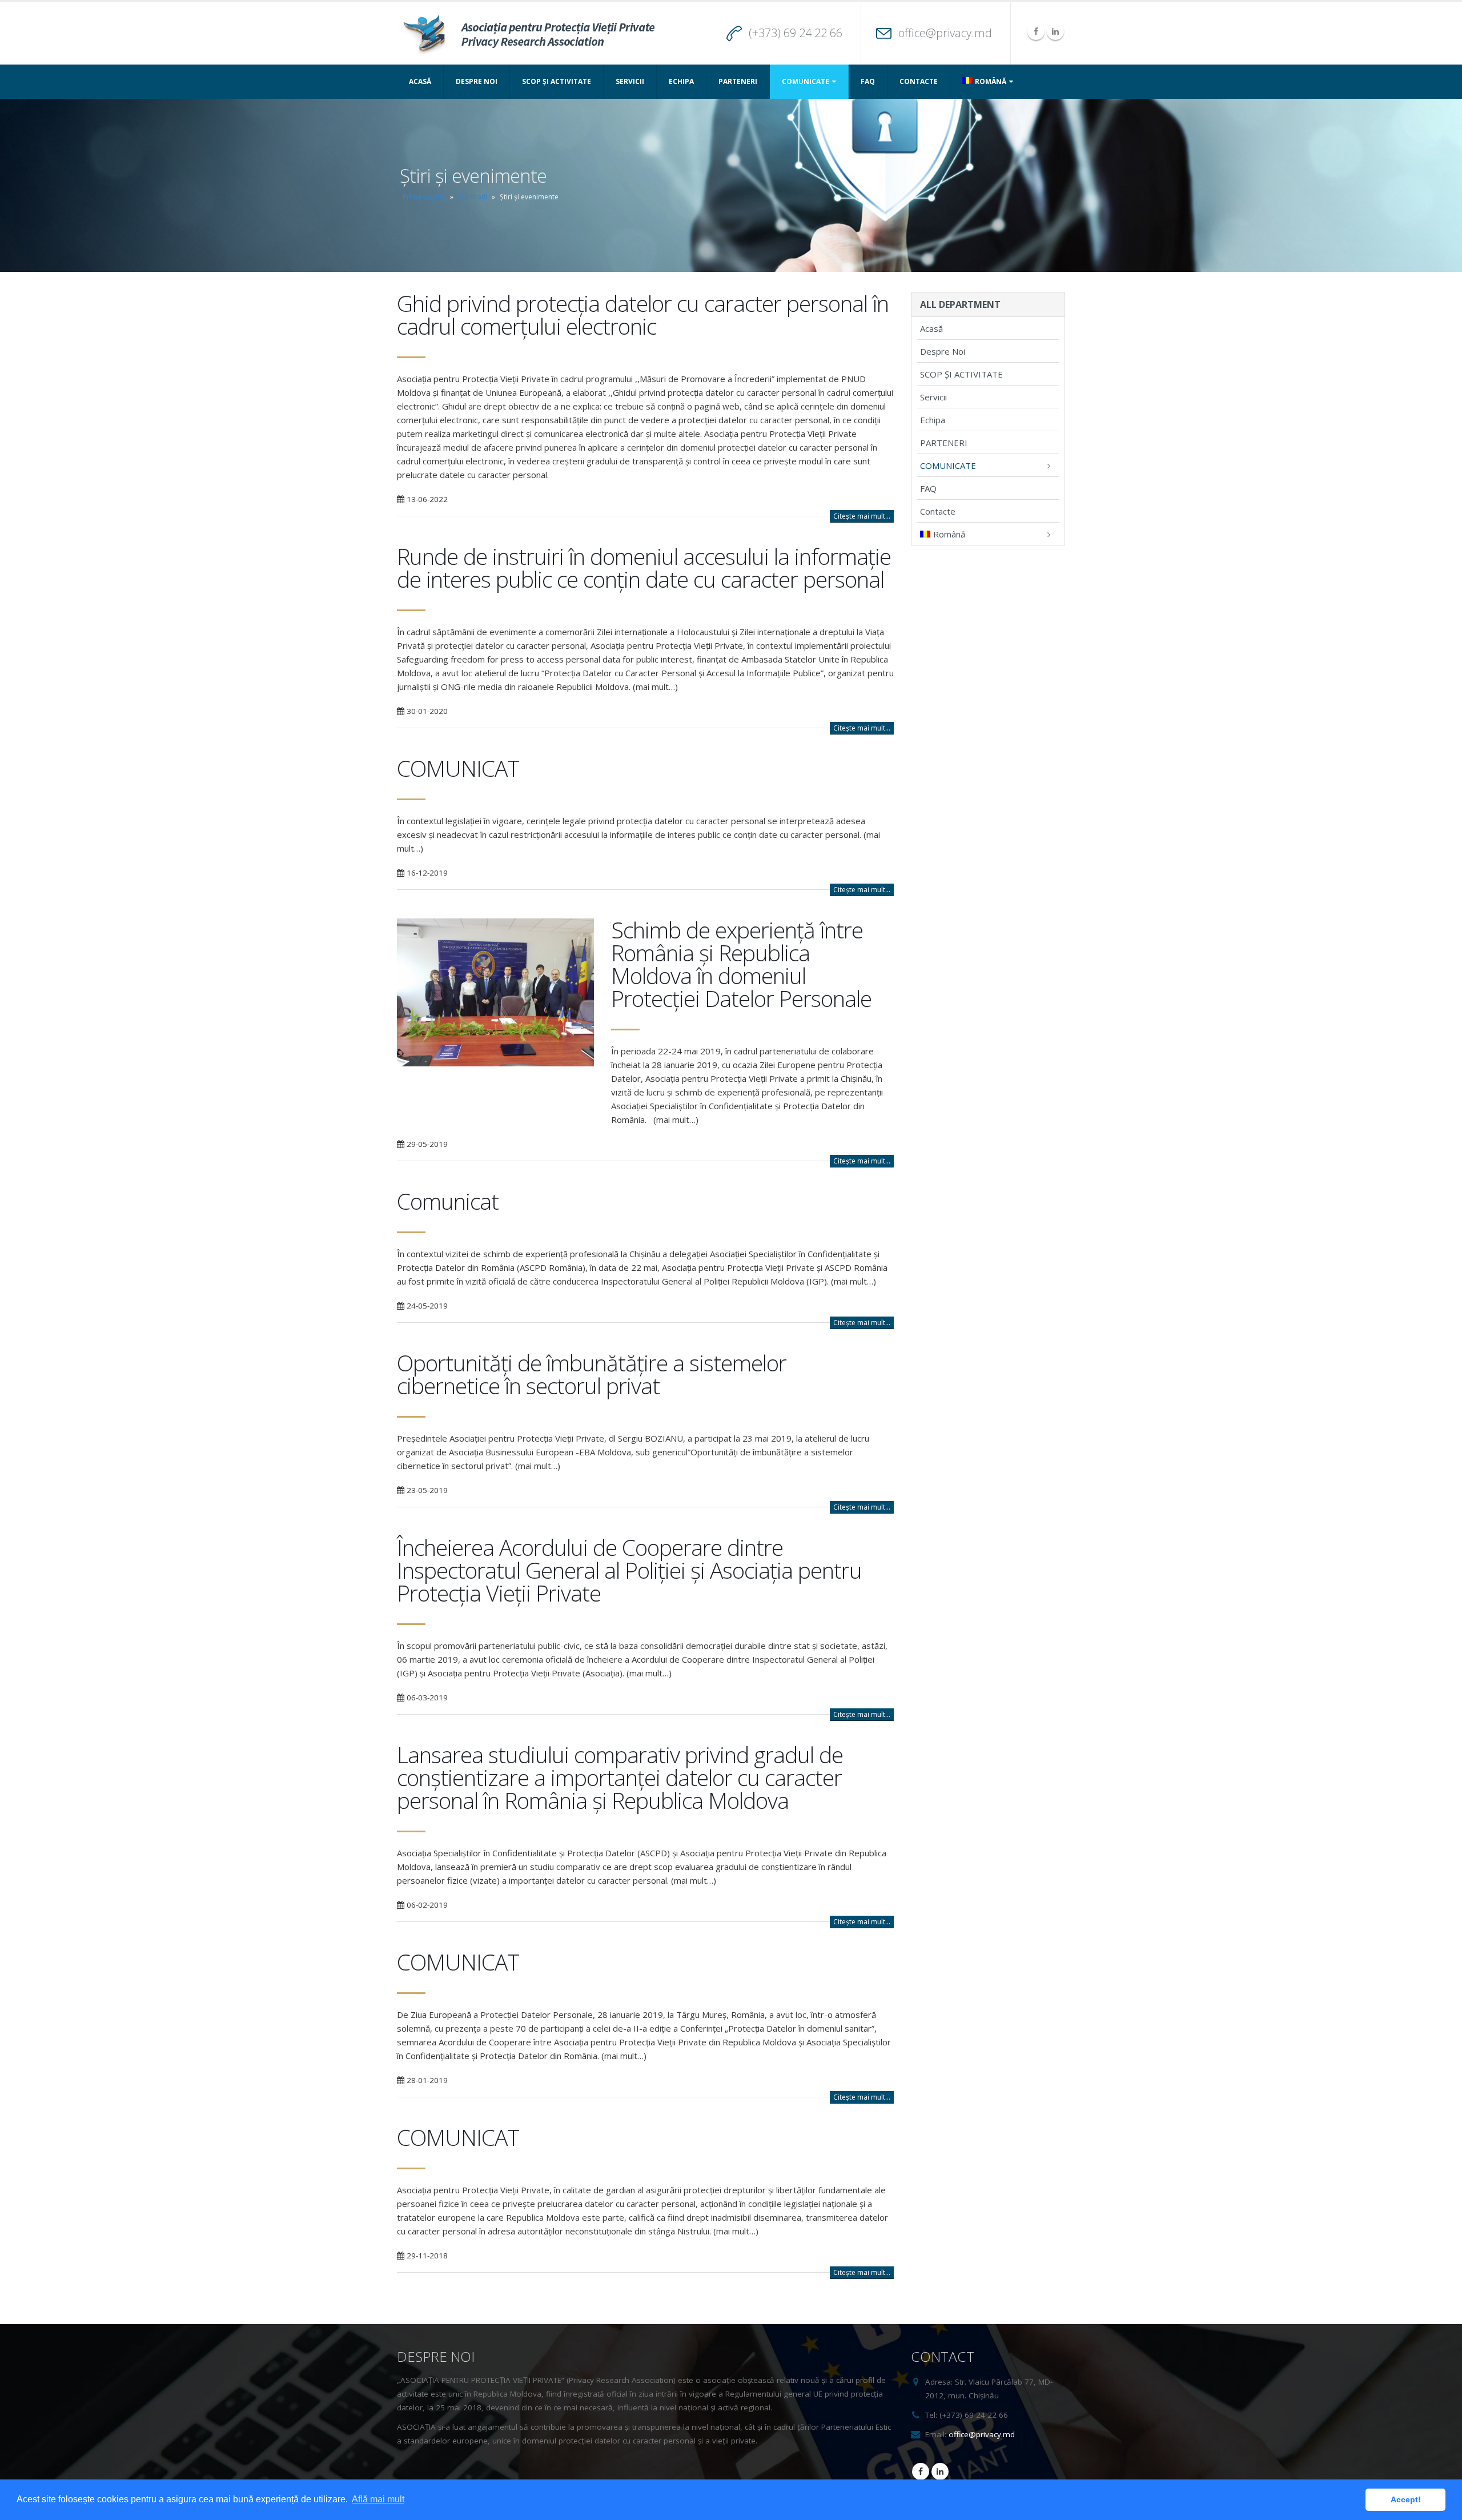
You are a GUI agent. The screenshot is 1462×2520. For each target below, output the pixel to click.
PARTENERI (738, 81)
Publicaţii (473, 197)
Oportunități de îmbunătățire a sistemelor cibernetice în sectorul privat (592, 1374)
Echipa (681, 81)
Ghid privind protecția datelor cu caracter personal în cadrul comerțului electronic (643, 314)
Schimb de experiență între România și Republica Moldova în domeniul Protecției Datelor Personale (741, 964)
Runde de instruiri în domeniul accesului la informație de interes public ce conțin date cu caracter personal (644, 567)
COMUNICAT (458, 768)
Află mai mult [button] (378, 2499)
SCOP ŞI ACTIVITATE (557, 81)
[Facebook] (1036, 31)
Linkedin (940, 2471)
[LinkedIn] (1055, 31)
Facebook (921, 2471)
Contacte (919, 81)
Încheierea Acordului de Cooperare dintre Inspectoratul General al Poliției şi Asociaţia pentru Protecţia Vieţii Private (629, 1570)
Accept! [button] (1406, 2499)
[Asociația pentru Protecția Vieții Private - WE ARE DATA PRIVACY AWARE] (528, 33)
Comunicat (448, 1201)
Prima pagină (424, 197)
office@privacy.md (945, 33)
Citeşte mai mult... (862, 516)
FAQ (868, 81)
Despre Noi (477, 81)
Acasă (420, 81)
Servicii (630, 81)
